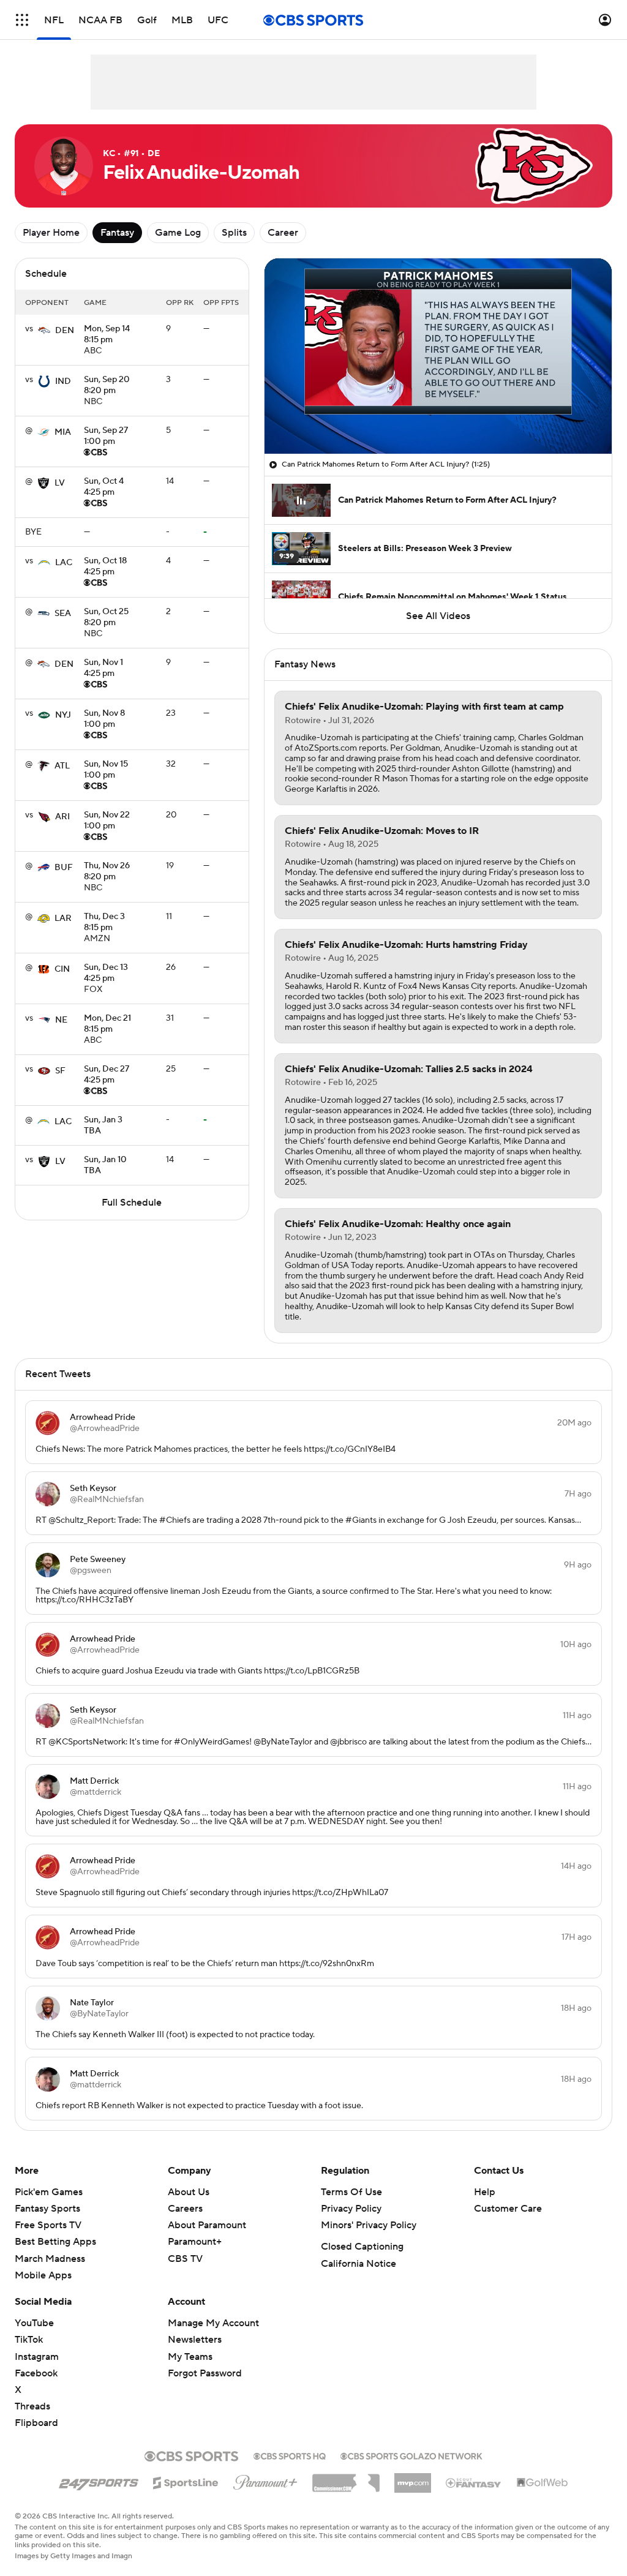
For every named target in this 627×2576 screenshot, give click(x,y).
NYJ (63, 715)
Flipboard (36, 2423)
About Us (189, 2192)
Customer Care (508, 2209)
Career (283, 233)
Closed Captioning (362, 2247)
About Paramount (207, 2225)
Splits (234, 233)
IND (63, 381)
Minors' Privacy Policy (369, 2225)
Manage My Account (213, 2323)
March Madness (50, 2259)
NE (61, 1020)
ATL (62, 766)
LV (60, 483)
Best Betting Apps (55, 2242)
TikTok (29, 2340)
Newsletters (195, 2340)
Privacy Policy (351, 2209)
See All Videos (438, 616)
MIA (63, 432)
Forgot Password (205, 2373)
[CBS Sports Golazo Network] (411, 2455)
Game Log (178, 233)
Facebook (36, 2373)
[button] (22, 20)
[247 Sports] (99, 2480)
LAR (63, 918)
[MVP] (413, 2478)
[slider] (438, 418)
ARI (62, 817)
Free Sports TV (48, 2225)
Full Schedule (132, 1203)
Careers (185, 2209)
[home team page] (44, 331)
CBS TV (185, 2259)
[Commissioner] (346, 2479)
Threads (32, 2406)
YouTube (34, 2323)
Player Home (51, 233)
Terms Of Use (351, 2192)
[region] (438, 356)
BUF (64, 868)
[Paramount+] (265, 2480)
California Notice (359, 2264)
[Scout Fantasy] (474, 2482)
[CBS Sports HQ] (290, 2455)
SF (60, 1071)
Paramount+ (195, 2242)
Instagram (37, 2357)
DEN (65, 331)
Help (485, 2192)
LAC (64, 563)
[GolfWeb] (543, 2483)
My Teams (190, 2357)
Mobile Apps (43, 2275)
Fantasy (117, 233)
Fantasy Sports (47, 2209)
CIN (62, 969)
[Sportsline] (186, 2481)
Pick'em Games (49, 2192)
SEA (63, 614)
